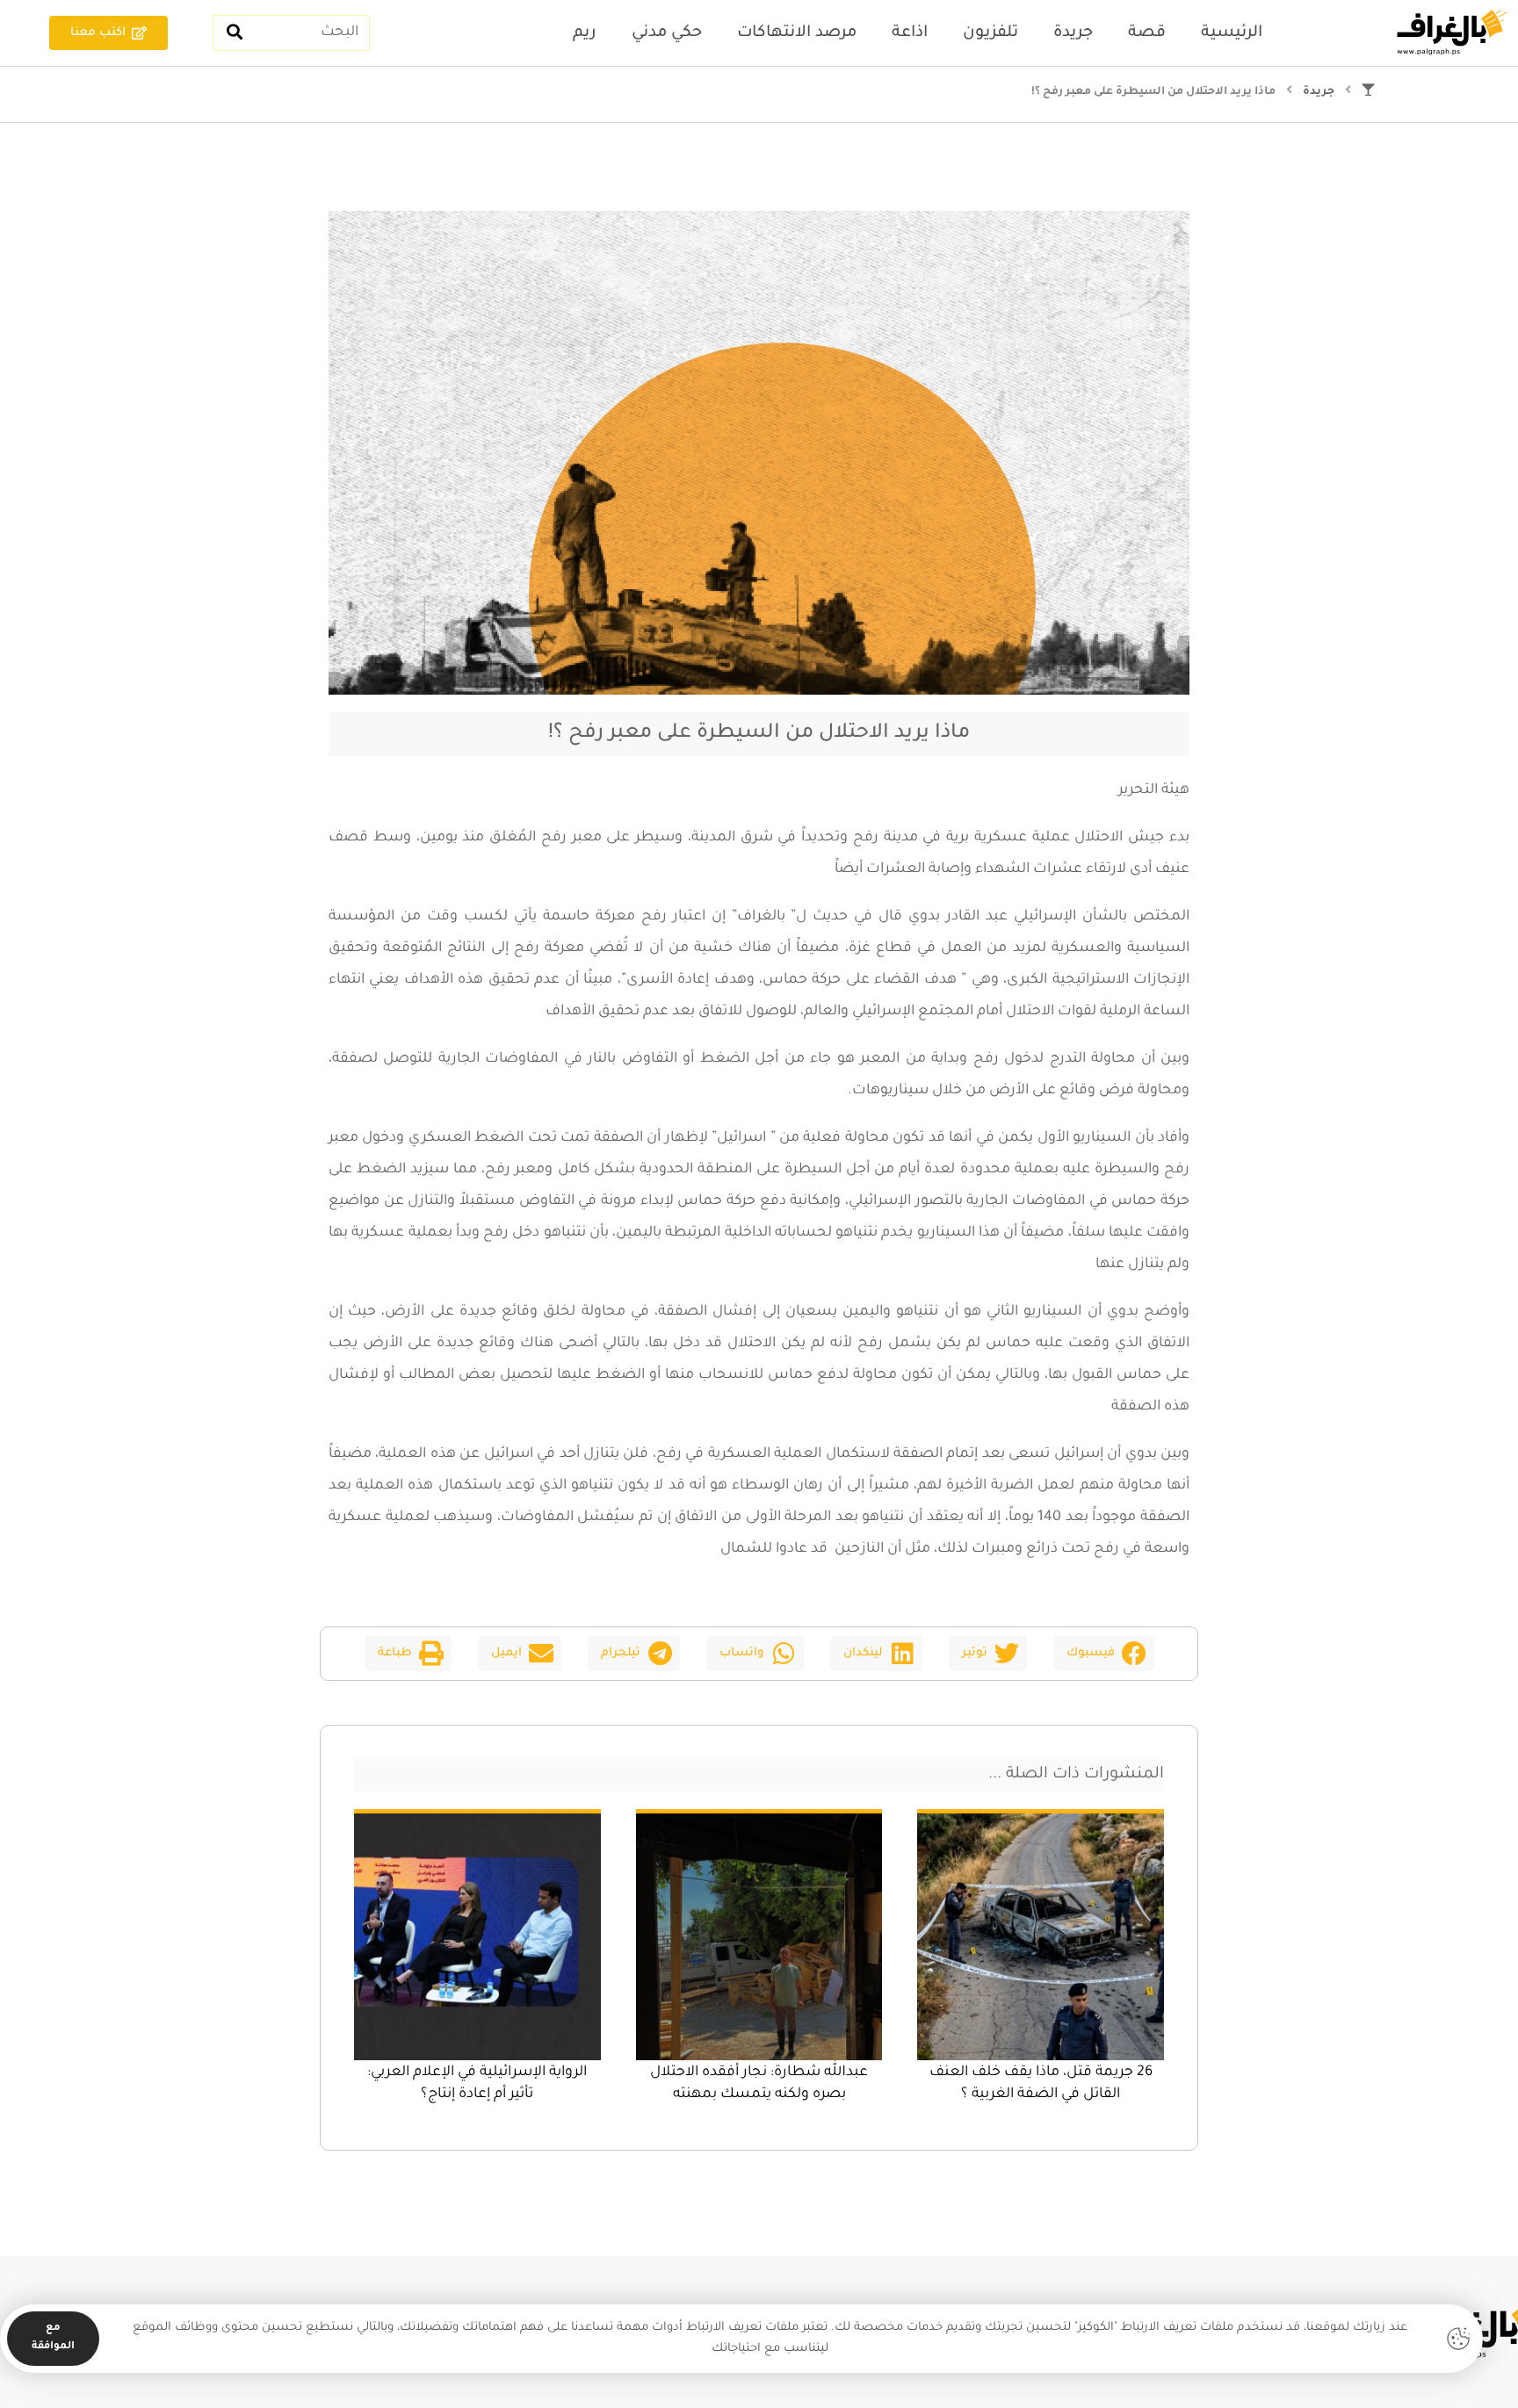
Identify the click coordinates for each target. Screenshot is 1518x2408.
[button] (1104, 1654)
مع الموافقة (53, 2338)
